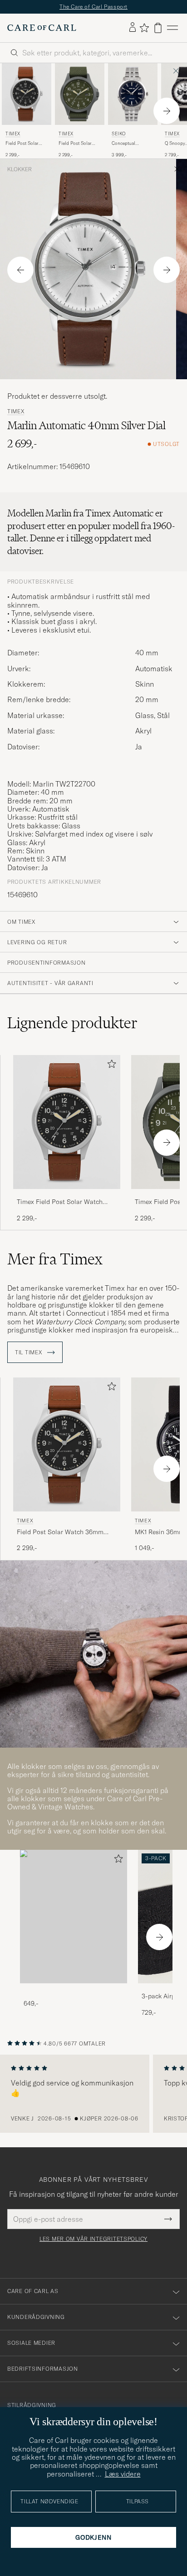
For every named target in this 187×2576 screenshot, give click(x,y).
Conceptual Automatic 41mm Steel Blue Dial (128, 144)
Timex (13, 134)
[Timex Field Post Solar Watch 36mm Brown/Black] (67, 1195)
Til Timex (29, 1352)
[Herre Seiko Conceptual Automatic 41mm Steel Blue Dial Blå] (133, 94)
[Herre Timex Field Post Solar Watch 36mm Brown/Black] (27, 94)
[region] (93, 2094)
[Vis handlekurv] (158, 28)
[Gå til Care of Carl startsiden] (42, 28)
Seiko (119, 134)
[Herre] (74, 1917)
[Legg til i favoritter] (110, 1066)
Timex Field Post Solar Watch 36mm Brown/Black (60, 1202)
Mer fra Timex (55, 1259)
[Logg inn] (133, 28)
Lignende (72, 1023)
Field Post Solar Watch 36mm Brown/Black (22, 144)
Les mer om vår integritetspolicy (93, 2239)
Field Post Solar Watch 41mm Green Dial (78, 144)
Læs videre (123, 2474)
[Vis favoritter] (144, 28)
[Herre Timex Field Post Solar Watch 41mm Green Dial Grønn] (80, 94)
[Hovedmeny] (172, 28)
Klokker (20, 169)
